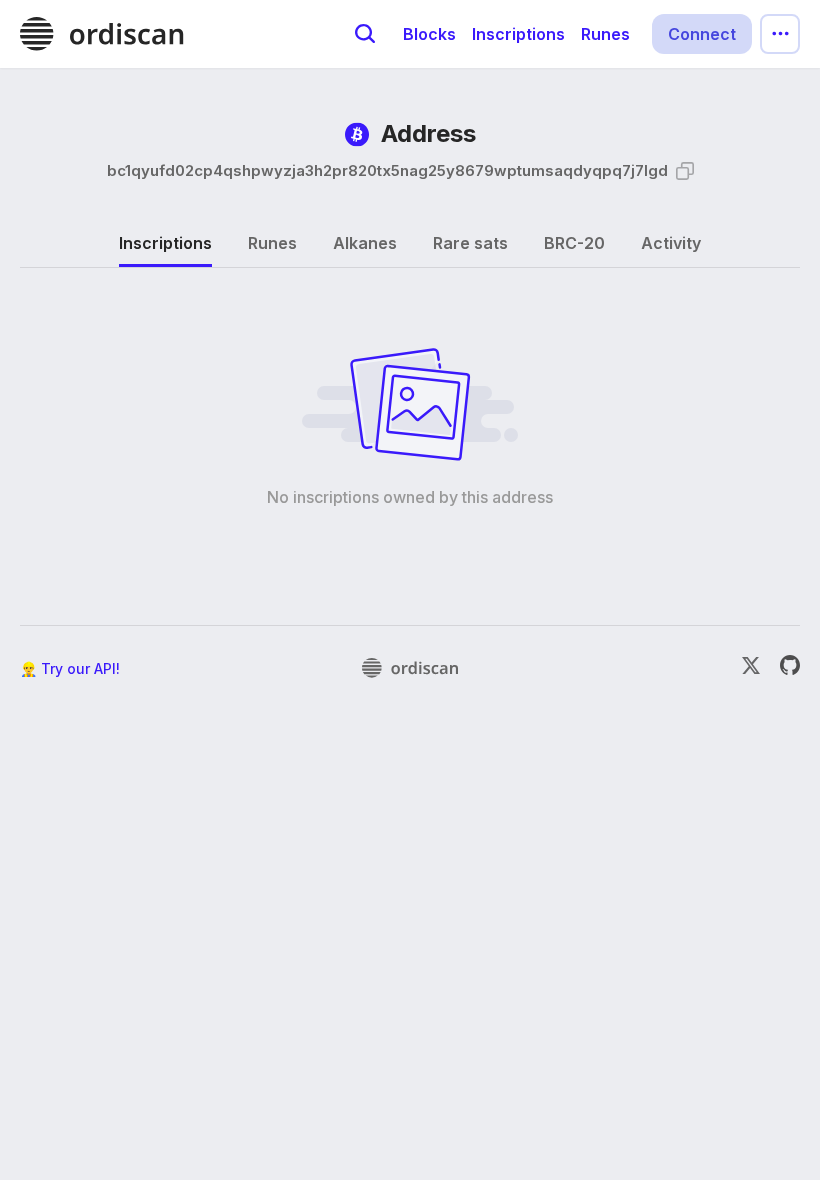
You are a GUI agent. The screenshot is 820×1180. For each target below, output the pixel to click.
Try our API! (80, 668)
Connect (702, 34)
